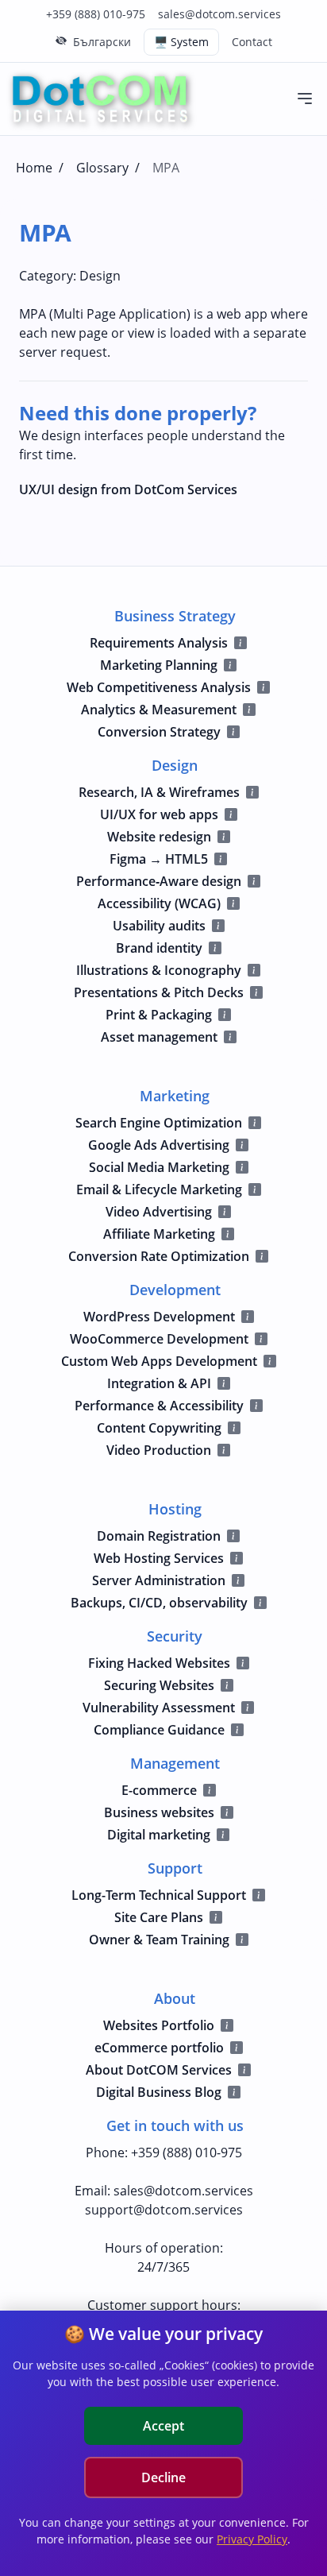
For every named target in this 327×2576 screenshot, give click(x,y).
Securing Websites (159, 1685)
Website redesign (159, 837)
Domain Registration (159, 1536)
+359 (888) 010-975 (96, 14)
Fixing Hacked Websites (159, 1663)
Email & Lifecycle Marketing (159, 1189)
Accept (163, 2426)
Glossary (102, 168)
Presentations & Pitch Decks (159, 992)
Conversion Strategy (159, 732)
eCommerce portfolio (159, 2048)
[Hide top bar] (61, 41)
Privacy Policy (252, 2539)
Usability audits (159, 926)
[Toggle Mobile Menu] (305, 99)
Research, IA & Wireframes (159, 792)
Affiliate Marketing (159, 1234)
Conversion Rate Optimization (159, 1256)
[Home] (100, 99)
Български (102, 42)
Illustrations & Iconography (159, 970)
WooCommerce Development (159, 1339)
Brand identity (159, 948)
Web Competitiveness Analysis (159, 687)
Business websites (159, 1812)
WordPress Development (159, 1317)
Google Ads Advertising (159, 1145)
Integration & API (159, 1383)
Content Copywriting (159, 1428)
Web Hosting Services (159, 1558)
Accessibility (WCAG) (159, 903)
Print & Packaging (159, 1015)
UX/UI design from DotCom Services (128, 489)
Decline (163, 2477)
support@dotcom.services (164, 2210)
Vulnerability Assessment (159, 1708)
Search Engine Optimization (159, 1123)
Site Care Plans (159, 1917)
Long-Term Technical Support (159, 1895)
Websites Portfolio (159, 2025)
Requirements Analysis (159, 643)
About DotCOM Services (159, 2070)
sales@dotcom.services (219, 14)
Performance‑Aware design (159, 881)
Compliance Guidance (159, 1730)
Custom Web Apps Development (159, 1361)
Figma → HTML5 (159, 859)
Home (34, 168)
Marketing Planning (159, 665)
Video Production (159, 1450)
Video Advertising (159, 1212)
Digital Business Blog (159, 2092)
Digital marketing (159, 1835)
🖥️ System (181, 42)
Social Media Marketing (159, 1167)
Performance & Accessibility (159, 1406)
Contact (252, 42)
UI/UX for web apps (159, 814)
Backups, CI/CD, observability (159, 1603)
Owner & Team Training (159, 1940)
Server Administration (159, 1580)
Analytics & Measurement (159, 710)
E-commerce (159, 1790)
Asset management (159, 1037)
